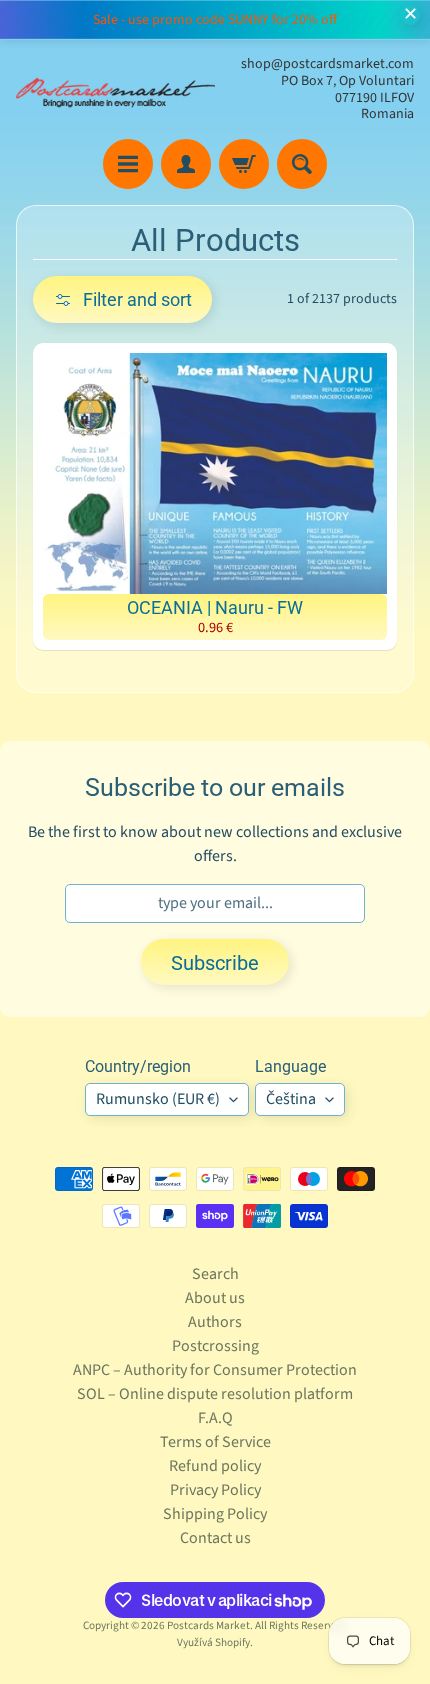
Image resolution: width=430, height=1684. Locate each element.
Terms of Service (215, 1442)
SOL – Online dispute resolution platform (215, 1394)
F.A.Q (215, 1418)
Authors (215, 1322)
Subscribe (215, 963)
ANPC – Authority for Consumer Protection (215, 1370)
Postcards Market (208, 1625)
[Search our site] (302, 164)
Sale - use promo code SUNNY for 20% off (215, 20)
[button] (122, 299)
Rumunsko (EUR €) (158, 1099)
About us (215, 1298)
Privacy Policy (215, 1490)
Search (215, 1274)
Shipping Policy (215, 1514)
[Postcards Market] (115, 90)
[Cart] (244, 164)
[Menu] (128, 164)
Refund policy (215, 1466)
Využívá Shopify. (215, 1642)
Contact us (215, 1538)
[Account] (186, 164)
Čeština (291, 1099)
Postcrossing (215, 1346)
